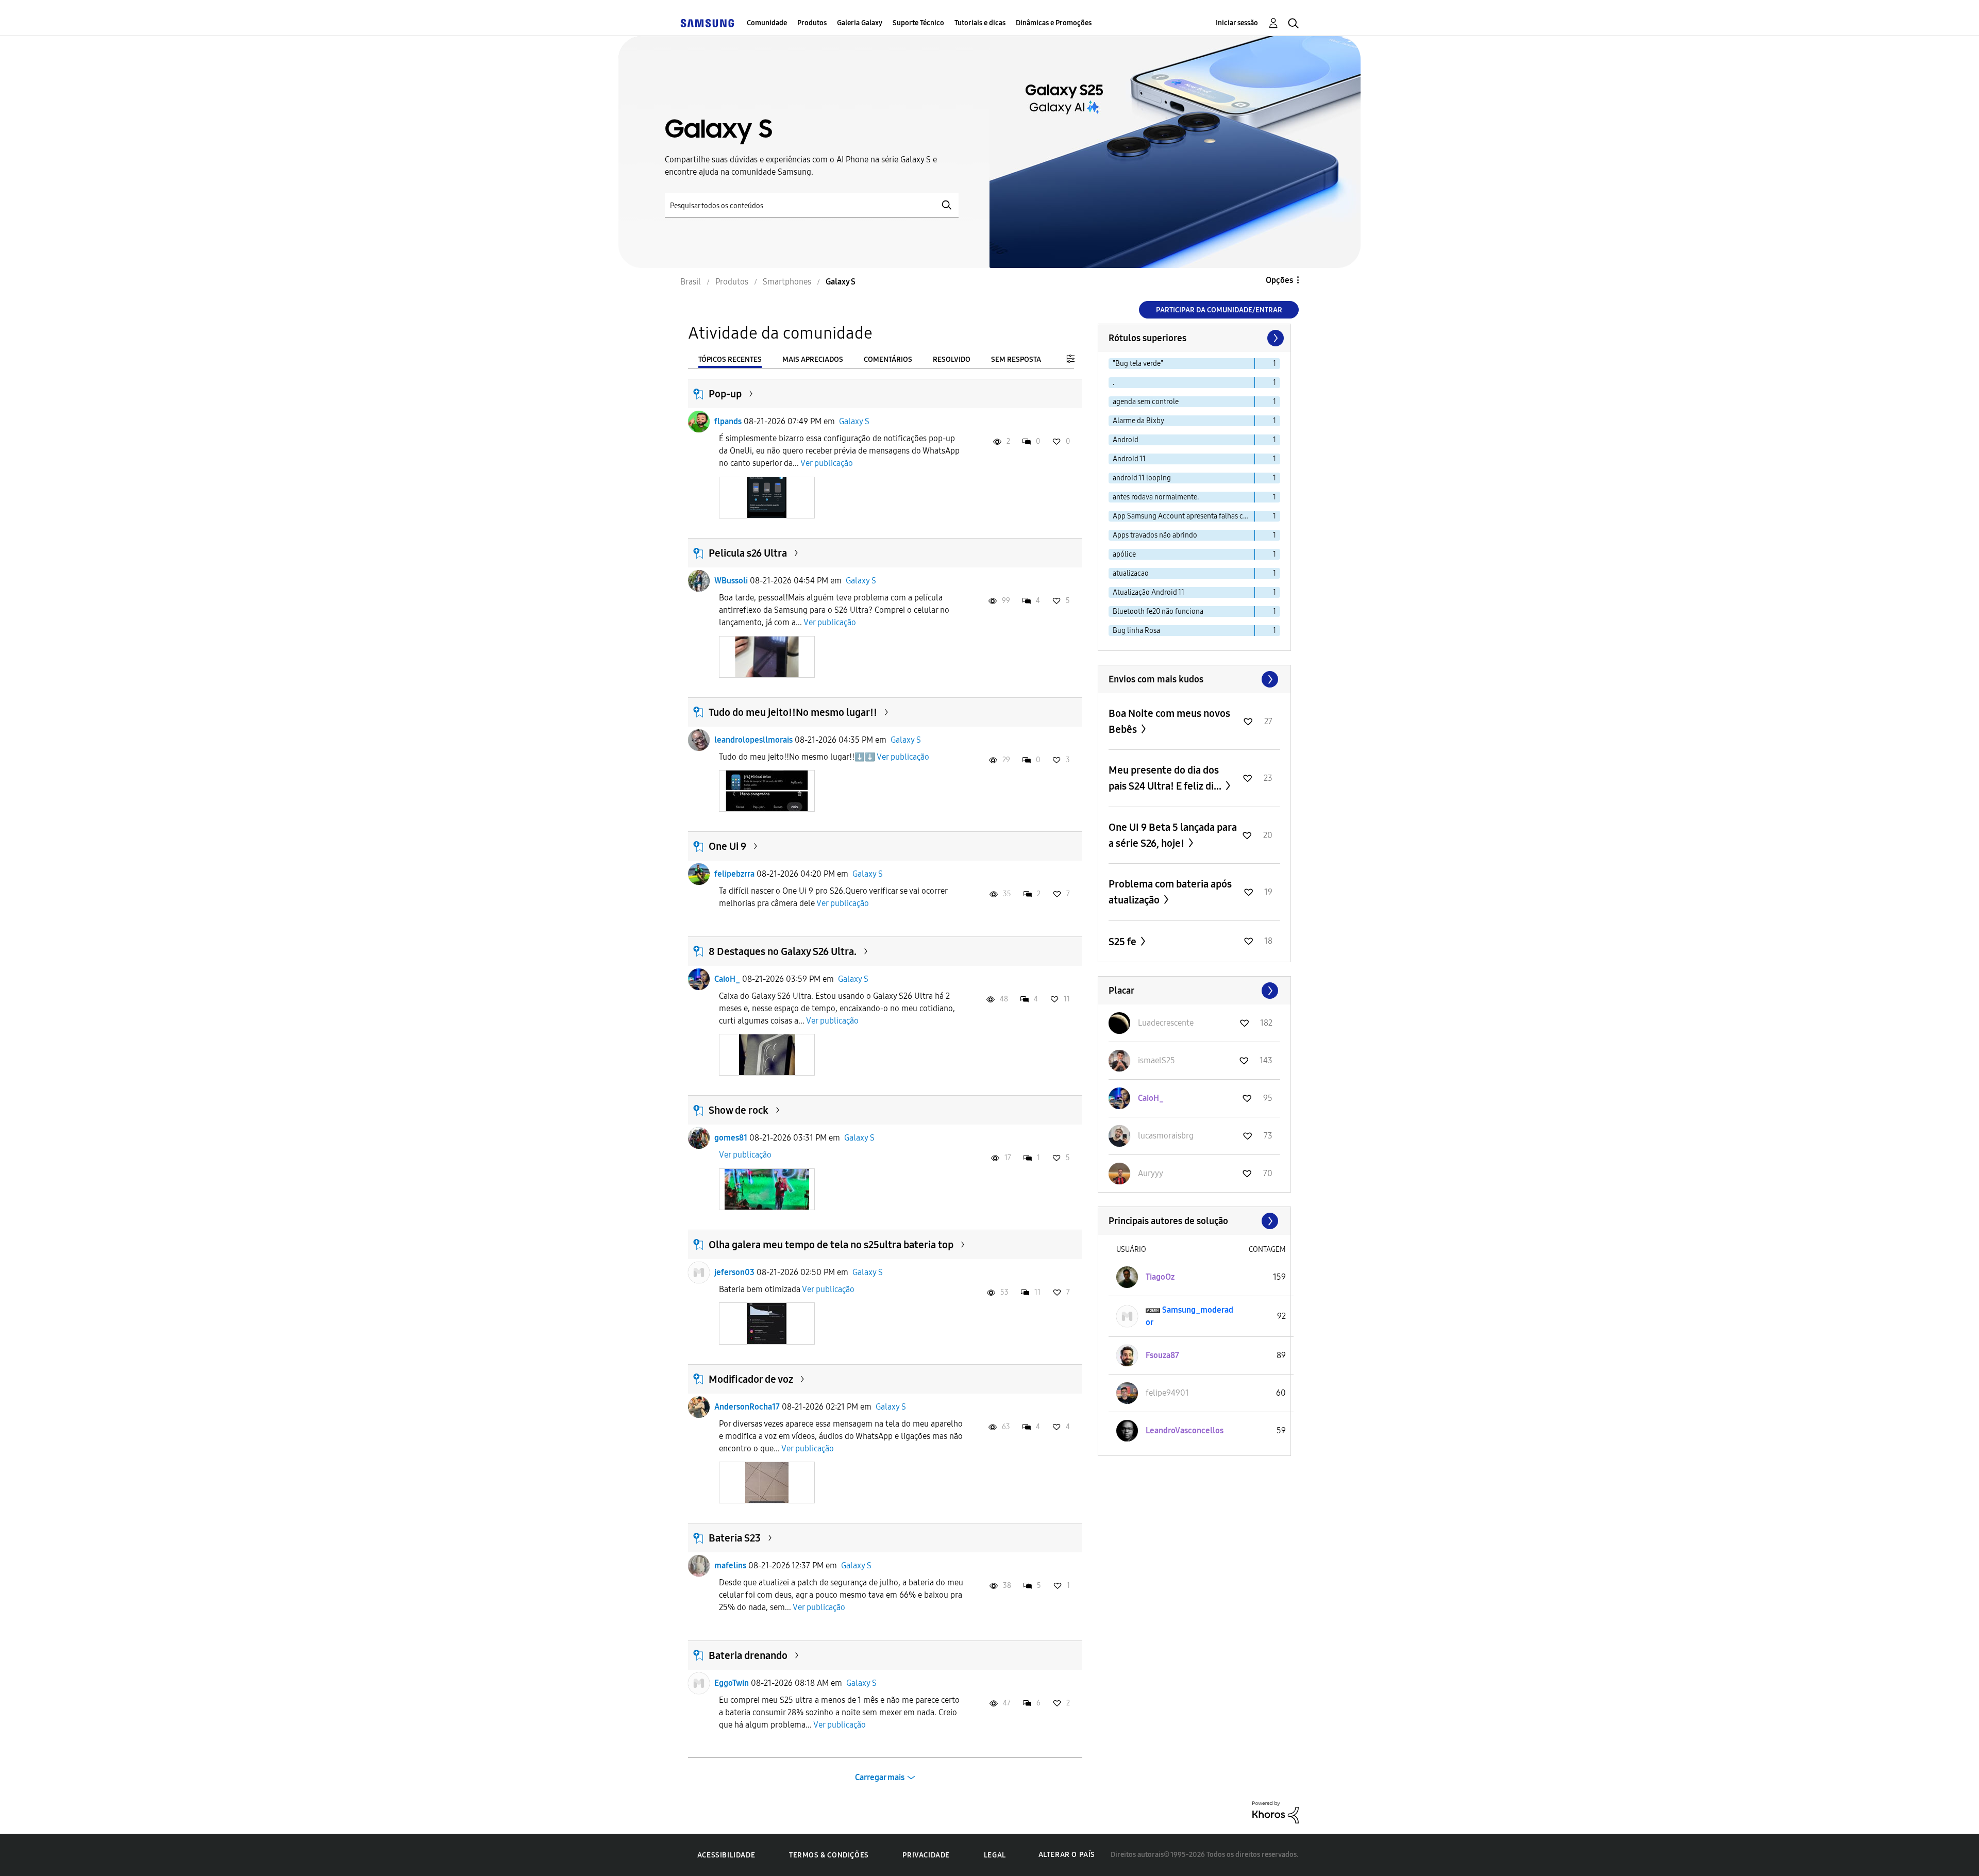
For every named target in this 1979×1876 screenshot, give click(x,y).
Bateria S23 (735, 1538)
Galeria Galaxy (860, 23)
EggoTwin (732, 1683)
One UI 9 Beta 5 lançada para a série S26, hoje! (1173, 835)
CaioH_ (727, 979)
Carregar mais (880, 1777)
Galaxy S (854, 421)
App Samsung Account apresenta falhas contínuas (1184, 516)
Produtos (812, 23)
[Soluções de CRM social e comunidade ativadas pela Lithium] (1276, 1812)
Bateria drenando (748, 1655)
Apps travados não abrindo (1155, 535)
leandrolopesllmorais (753, 740)
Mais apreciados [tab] (813, 359)
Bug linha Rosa (1136, 631)
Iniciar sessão (1237, 23)
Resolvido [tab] (952, 359)
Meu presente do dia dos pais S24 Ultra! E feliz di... (1166, 778)
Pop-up (725, 394)
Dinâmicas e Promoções (1054, 23)
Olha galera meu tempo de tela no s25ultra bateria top (831, 1245)
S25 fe (1123, 942)
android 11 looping (1142, 478)
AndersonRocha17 (747, 1407)
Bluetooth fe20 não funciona (1158, 612)
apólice (1124, 554)
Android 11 (1129, 459)
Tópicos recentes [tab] (730, 359)
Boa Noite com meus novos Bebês (1169, 721)
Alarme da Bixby (1138, 421)
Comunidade (767, 23)
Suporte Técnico (918, 23)
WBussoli (731, 581)
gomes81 (731, 1138)
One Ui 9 (727, 846)
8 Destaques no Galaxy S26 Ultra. (783, 951)
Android (1126, 440)
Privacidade (926, 1855)
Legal (995, 1855)
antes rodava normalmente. (1156, 497)
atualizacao (1131, 573)
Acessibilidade (726, 1855)
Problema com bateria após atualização (1170, 892)
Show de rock (739, 1110)
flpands (728, 421)
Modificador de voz (751, 1379)
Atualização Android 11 (1148, 592)
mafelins (730, 1565)
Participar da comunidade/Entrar (1219, 310)
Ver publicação (827, 463)
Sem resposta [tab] (1016, 359)
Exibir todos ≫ (1194, 679)
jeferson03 (734, 1272)
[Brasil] (707, 23)
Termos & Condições (829, 1855)
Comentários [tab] (888, 359)
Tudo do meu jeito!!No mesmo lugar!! (793, 712)
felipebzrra (734, 874)
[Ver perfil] (699, 422)
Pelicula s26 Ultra (748, 553)
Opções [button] (1279, 280)
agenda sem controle (1146, 402)
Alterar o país (1067, 1855)
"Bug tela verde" (1138, 364)
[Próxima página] (1274, 338)
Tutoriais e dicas (980, 23)
